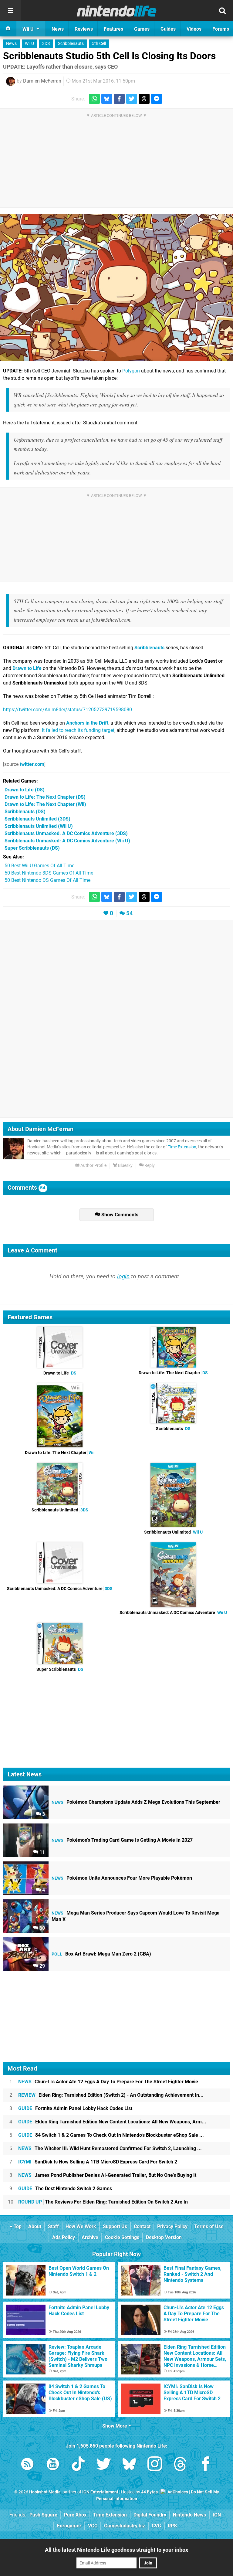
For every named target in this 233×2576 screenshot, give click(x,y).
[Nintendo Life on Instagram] (155, 2465)
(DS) (25, 790)
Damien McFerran (42, 81)
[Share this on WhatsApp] (94, 99)
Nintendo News (189, 2515)
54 (130, 913)
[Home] (8, 29)
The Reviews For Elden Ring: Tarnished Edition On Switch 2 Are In (103, 2202)
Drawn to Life (27, 668)
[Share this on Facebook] (119, 99)
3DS (46, 44)
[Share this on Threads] (144, 99)
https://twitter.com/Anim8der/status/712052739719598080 (68, 710)
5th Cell (99, 44)
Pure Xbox (75, 2515)
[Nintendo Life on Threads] (180, 2465)
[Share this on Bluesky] (107, 99)
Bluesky (125, 1166)
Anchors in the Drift (87, 723)
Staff (53, 2226)
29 (42, 1966)
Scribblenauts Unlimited (60, 1510)
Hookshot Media (45, 2492)
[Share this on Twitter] (132, 99)
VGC (93, 2526)
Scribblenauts (71, 44)
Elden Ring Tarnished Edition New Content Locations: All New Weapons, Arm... (112, 2122)
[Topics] (11, 11)
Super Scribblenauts (60, 1669)
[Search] (222, 11)
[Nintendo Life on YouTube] (53, 2465)
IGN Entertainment (100, 2492)
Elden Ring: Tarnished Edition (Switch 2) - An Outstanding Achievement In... (111, 2095)
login (123, 1276)
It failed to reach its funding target (78, 730)
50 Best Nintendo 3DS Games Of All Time (49, 873)
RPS (172, 2526)
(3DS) (37, 819)
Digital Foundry (150, 2515)
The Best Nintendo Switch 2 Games (65, 2189)
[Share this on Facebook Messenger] (157, 99)
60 (42, 1928)
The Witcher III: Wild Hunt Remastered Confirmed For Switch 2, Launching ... (110, 2148)
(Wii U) (39, 826)
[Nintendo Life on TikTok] (78, 2465)
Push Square (43, 2515)
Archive (90, 2237)
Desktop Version (164, 2237)
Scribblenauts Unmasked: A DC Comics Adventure (60, 1589)
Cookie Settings (122, 2237)
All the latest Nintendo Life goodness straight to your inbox (116, 2550)
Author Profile (93, 1166)
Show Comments (119, 1215)
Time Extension (182, 1147)
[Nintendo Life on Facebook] (206, 2465)
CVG (156, 2526)
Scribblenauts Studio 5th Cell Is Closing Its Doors (109, 56)
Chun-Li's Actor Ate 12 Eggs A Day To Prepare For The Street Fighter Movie (108, 2082)
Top (17, 2226)
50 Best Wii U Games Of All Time (39, 866)
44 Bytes (149, 2492)
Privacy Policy (172, 2226)
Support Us (115, 2226)
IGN (217, 2515)
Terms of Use (209, 2226)
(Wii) (45, 804)
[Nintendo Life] (117, 11)
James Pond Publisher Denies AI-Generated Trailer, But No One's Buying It (107, 2175)
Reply (149, 1166)
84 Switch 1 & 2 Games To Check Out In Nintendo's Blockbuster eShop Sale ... (111, 2135)
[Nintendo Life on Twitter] (104, 2465)
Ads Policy (64, 2237)
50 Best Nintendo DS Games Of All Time (47, 880)
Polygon (131, 371)
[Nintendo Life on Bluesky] (129, 2465)
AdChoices (177, 2492)
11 (42, 1852)
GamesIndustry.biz (125, 2526)
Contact (142, 2226)
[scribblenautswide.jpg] (116, 287)
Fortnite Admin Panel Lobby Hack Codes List (75, 2108)
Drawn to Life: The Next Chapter (173, 1373)
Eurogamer (69, 2526)
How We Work (81, 2226)
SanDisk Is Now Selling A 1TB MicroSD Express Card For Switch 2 (98, 2162)
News (11, 44)
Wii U (29, 44)
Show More (115, 2426)
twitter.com (32, 764)
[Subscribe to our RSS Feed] (27, 2465)
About (35, 2226)
